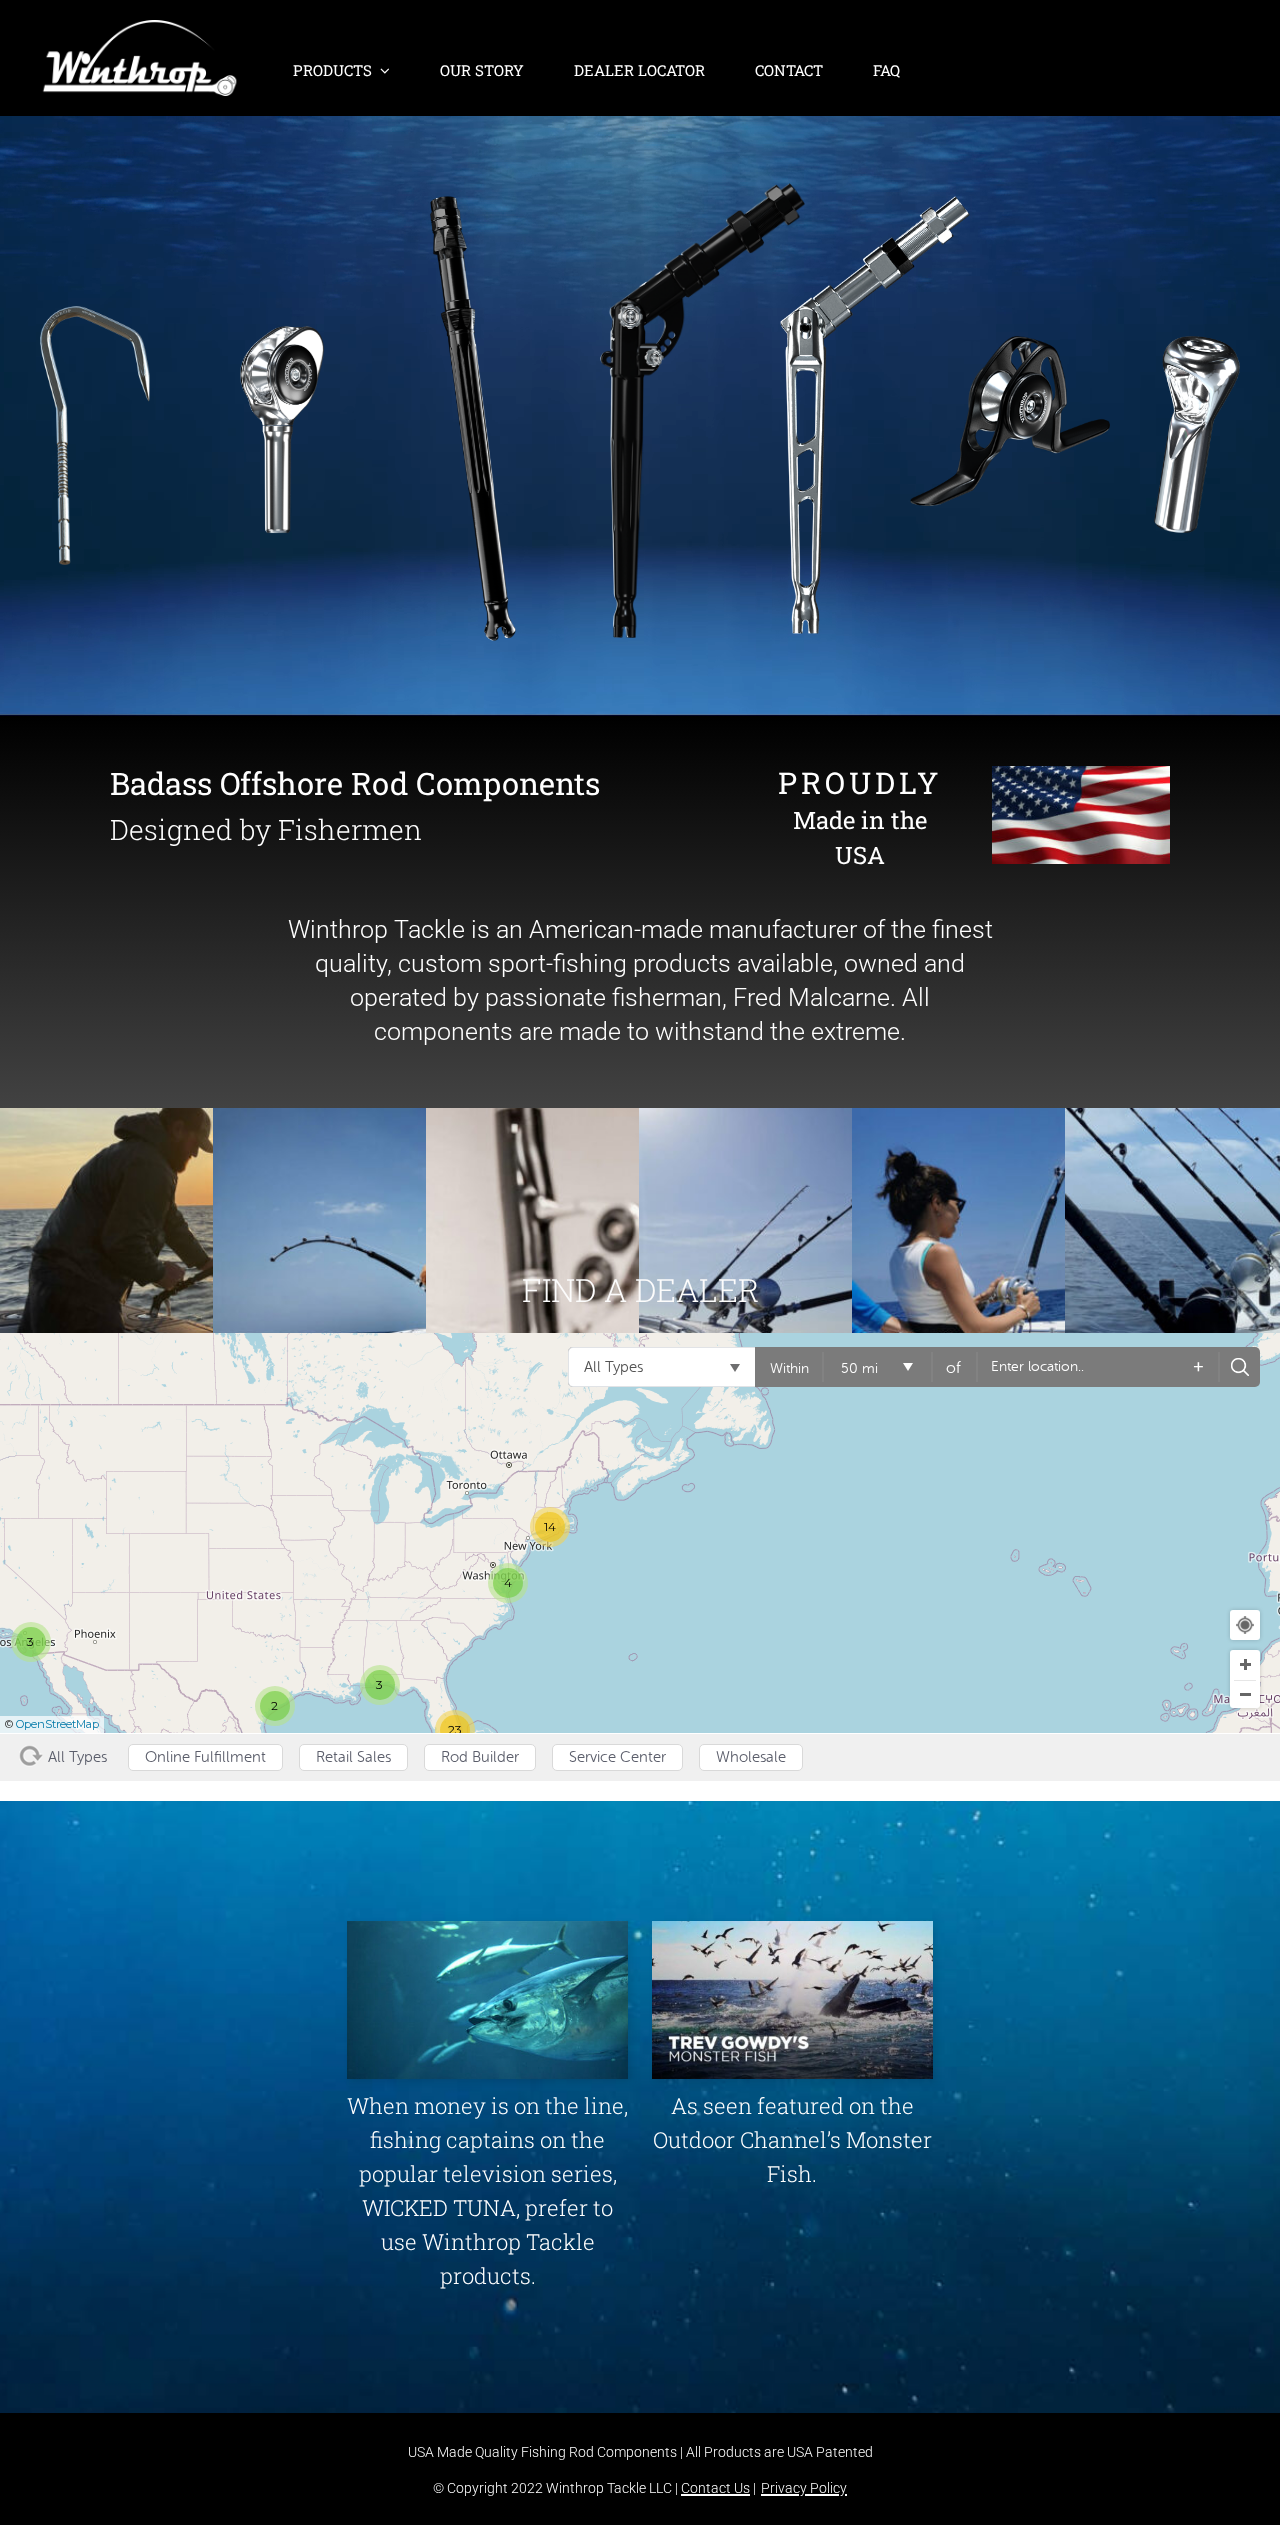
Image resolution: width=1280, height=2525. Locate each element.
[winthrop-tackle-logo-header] (140, 30)
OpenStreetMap (57, 1724)
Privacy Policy (804, 2488)
